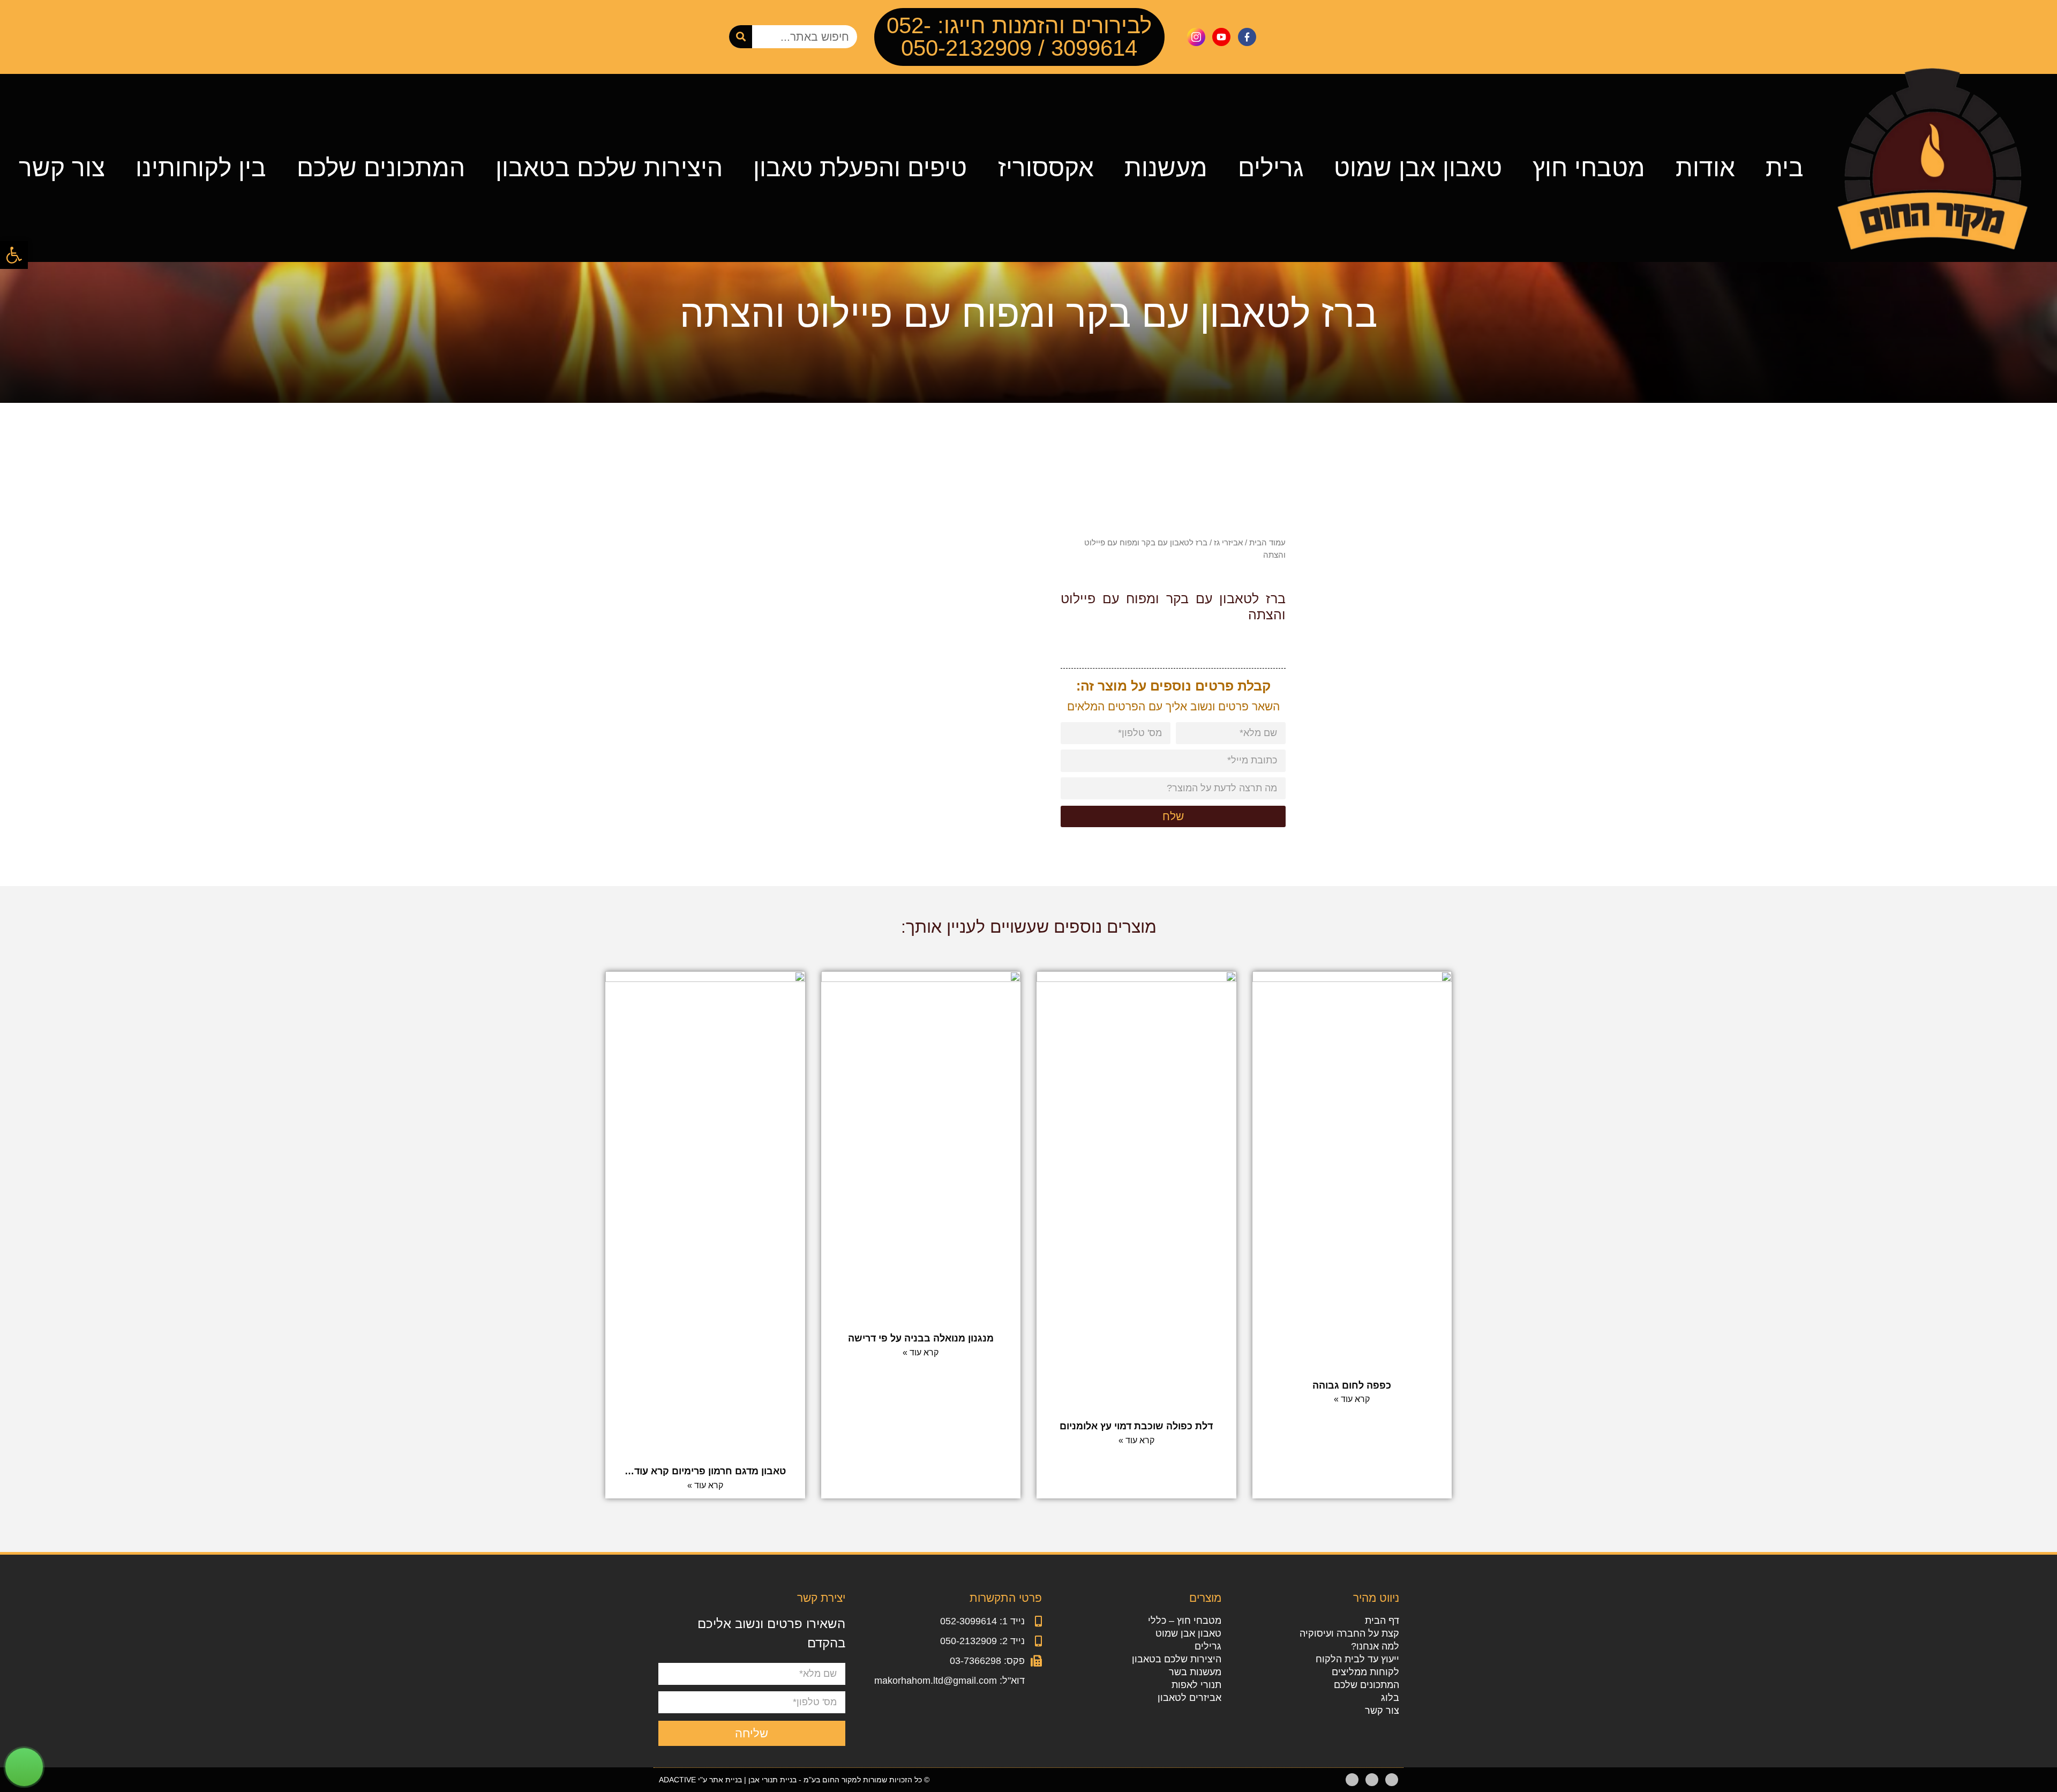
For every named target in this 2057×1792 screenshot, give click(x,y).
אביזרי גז (1228, 542)
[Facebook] (1392, 1780)
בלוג (1390, 1698)
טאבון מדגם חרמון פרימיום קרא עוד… (705, 1471)
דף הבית (1382, 1621)
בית (1785, 168)
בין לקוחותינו (201, 168)
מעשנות (1166, 168)
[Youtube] (1372, 1780)
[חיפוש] (741, 37)
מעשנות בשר (1195, 1672)
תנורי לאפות (1196, 1685)
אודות (1705, 168)
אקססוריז (1046, 168)
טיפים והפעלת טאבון (860, 168)
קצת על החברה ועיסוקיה (1349, 1633)
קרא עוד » (1352, 1399)
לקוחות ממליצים (1365, 1672)
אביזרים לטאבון (1189, 1698)
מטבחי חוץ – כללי (1185, 1621)
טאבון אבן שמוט (1418, 168)
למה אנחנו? (1375, 1646)
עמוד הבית (1267, 542)
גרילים (1271, 168)
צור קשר (62, 168)
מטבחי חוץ (1589, 168)
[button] (14, 255)
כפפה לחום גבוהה (1352, 1385)
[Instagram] (1352, 1780)
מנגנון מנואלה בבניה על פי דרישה (921, 1338)
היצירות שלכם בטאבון (609, 168)
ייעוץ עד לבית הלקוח (1357, 1659)
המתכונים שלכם (381, 168)
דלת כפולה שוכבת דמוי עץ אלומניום (1136, 1426)
